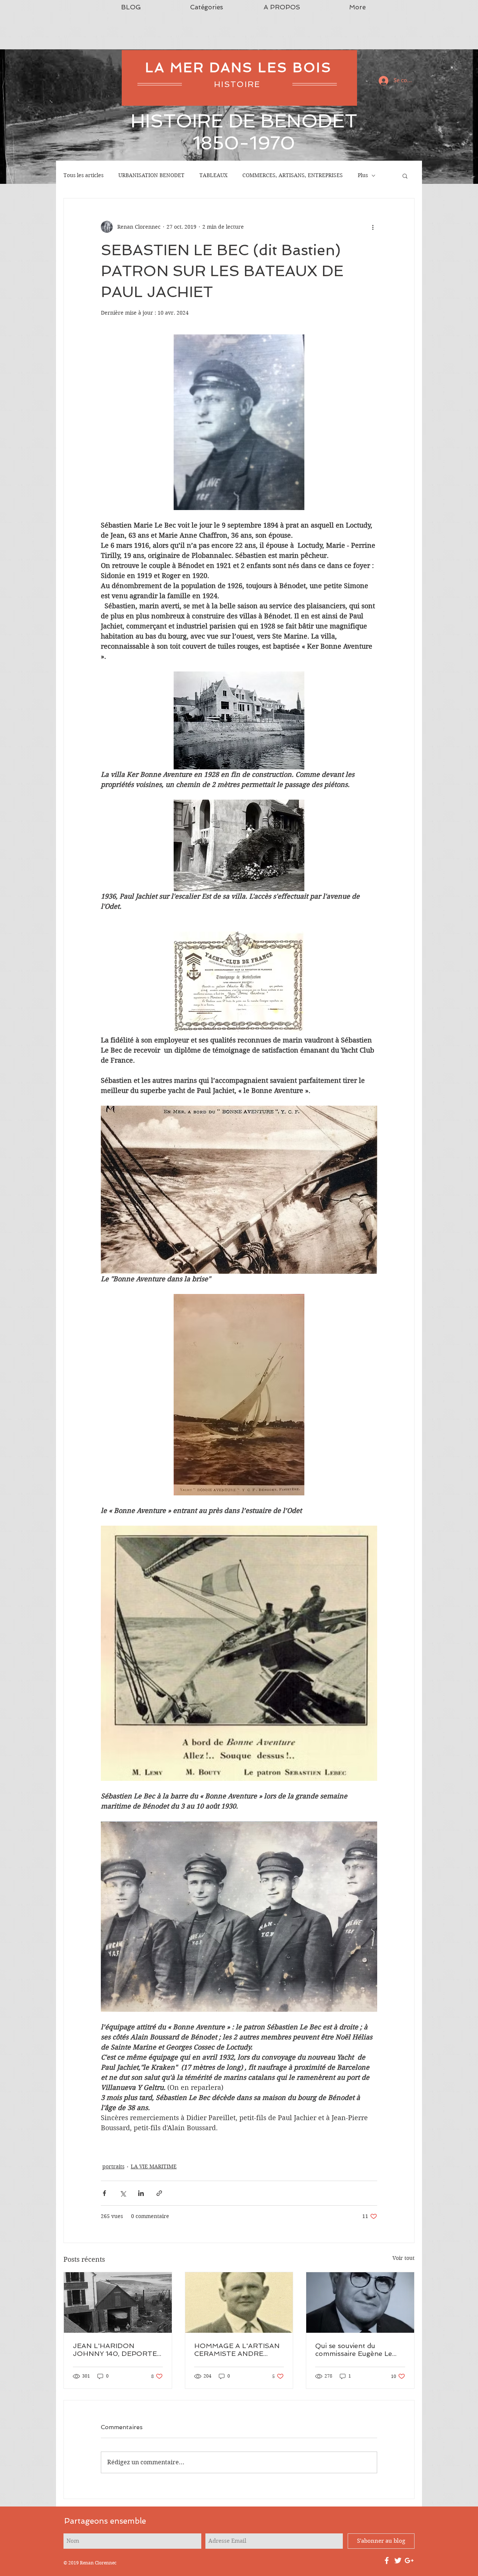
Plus (363, 175)
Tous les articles (83, 175)
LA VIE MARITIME (154, 2166)
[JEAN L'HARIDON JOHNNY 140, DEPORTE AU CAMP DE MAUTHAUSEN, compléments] (118, 2302)
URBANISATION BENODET (151, 175)
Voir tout (403, 2258)
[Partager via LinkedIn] (141, 2193)
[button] (405, 176)
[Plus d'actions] (373, 227)
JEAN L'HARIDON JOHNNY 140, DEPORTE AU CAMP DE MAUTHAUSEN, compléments (115, 2350)
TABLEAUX (213, 175)
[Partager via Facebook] (104, 2193)
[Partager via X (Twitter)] (123, 2193)
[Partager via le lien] (159, 2193)
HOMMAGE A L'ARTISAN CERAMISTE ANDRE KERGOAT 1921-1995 (237, 2350)
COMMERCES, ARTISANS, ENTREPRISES (293, 175)
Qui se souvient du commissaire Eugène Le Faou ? (354, 2350)
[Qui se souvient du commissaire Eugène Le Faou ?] (360, 2302)
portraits (113, 2166)
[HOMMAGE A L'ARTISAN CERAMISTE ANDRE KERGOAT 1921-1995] (239, 2302)
